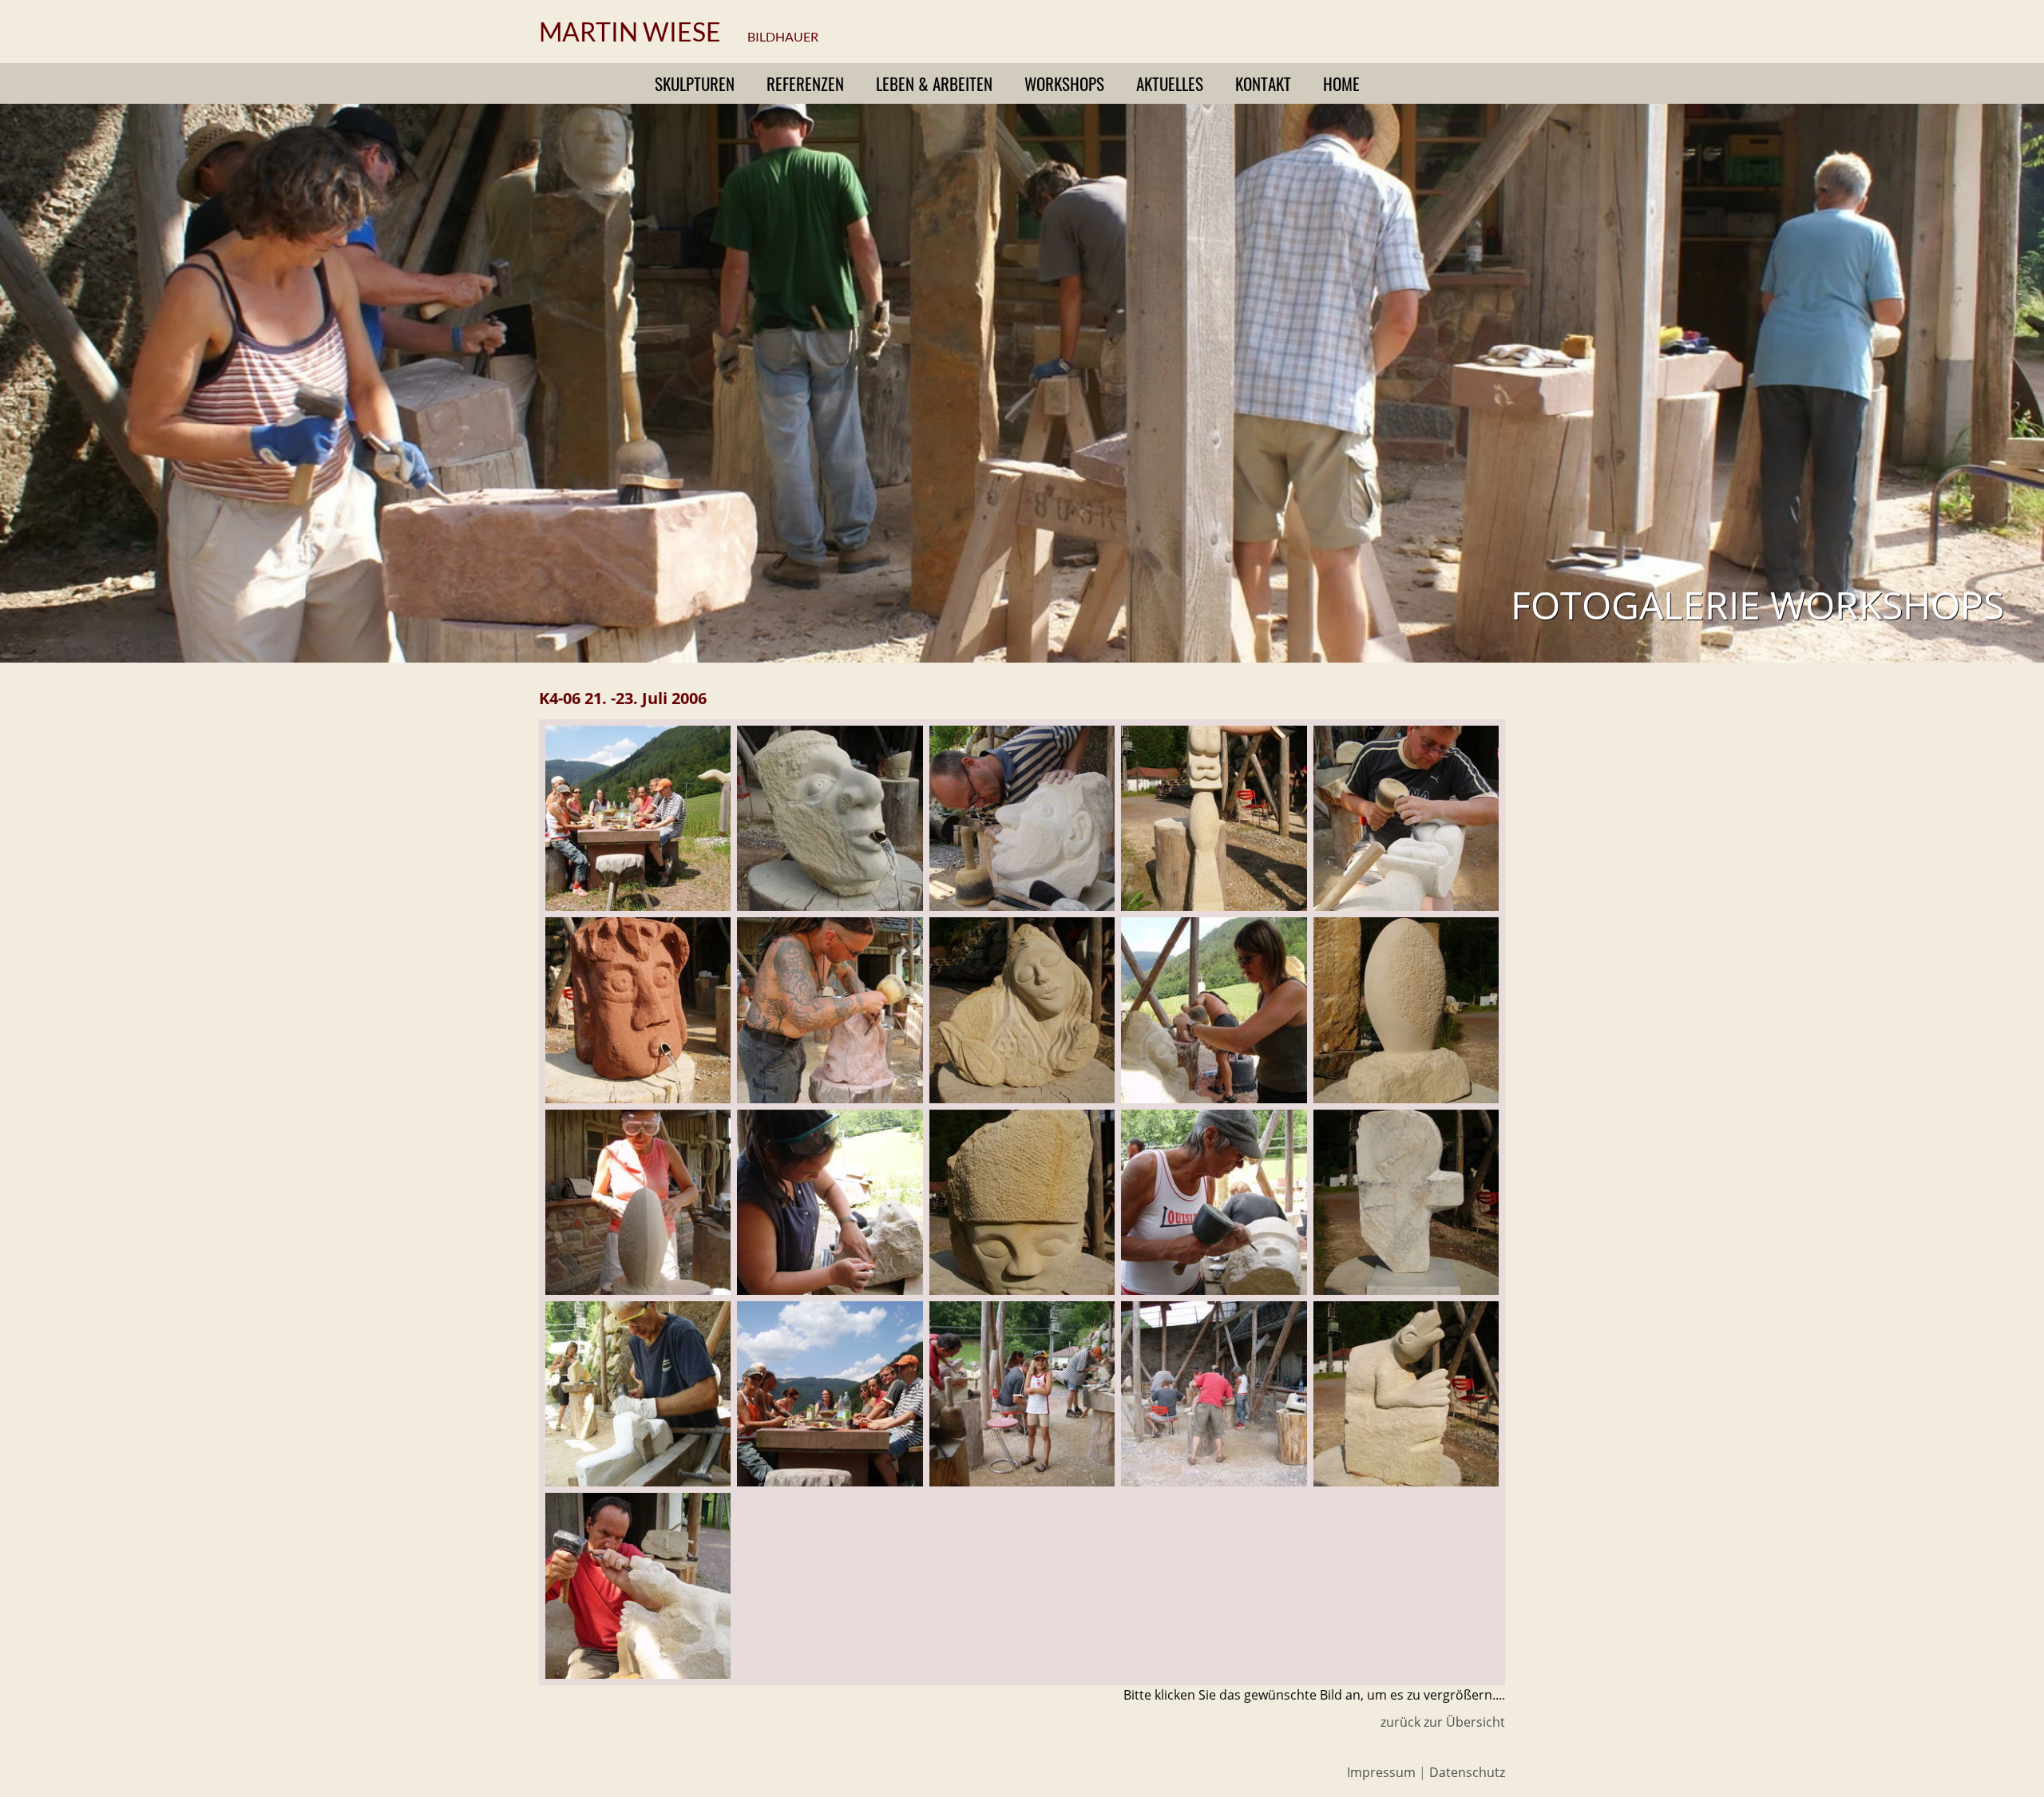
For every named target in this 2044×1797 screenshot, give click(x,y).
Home (1341, 83)
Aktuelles (1170, 83)
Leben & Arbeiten (934, 83)
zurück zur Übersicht (1443, 1722)
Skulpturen (695, 83)
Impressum (1381, 1772)
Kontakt (1263, 83)
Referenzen (805, 83)
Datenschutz (1467, 1772)
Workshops (1064, 83)
